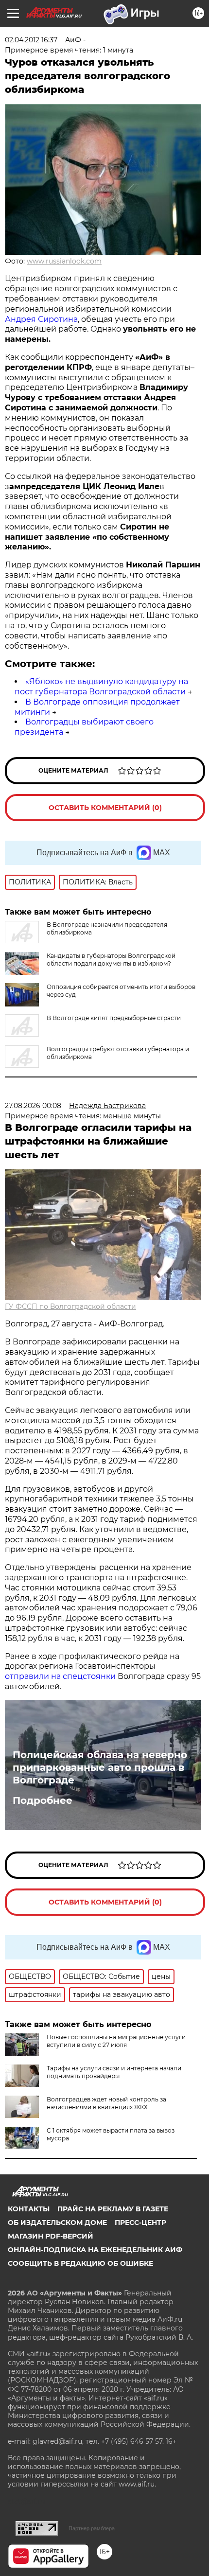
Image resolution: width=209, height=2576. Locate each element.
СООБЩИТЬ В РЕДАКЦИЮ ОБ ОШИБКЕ (80, 2263)
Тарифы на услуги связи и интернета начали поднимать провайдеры (114, 2072)
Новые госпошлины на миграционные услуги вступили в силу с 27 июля (116, 2041)
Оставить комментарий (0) (105, 808)
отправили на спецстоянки (61, 1676)
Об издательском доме (57, 2223)
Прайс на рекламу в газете (113, 2209)
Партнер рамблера (92, 2528)
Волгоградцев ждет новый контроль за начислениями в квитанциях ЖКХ (106, 2103)
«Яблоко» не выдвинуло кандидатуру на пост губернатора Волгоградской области (101, 687)
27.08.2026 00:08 (33, 1106)
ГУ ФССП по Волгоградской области (70, 1306)
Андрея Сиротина (41, 319)
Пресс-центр (140, 2223)
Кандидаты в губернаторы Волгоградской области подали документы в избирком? (111, 960)
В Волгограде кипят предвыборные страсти (114, 1018)
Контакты (29, 2209)
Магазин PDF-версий (51, 2236)
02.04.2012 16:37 (31, 40)
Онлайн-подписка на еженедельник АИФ (95, 2250)
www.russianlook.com (64, 261)
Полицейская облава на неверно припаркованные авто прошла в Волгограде (100, 1767)
